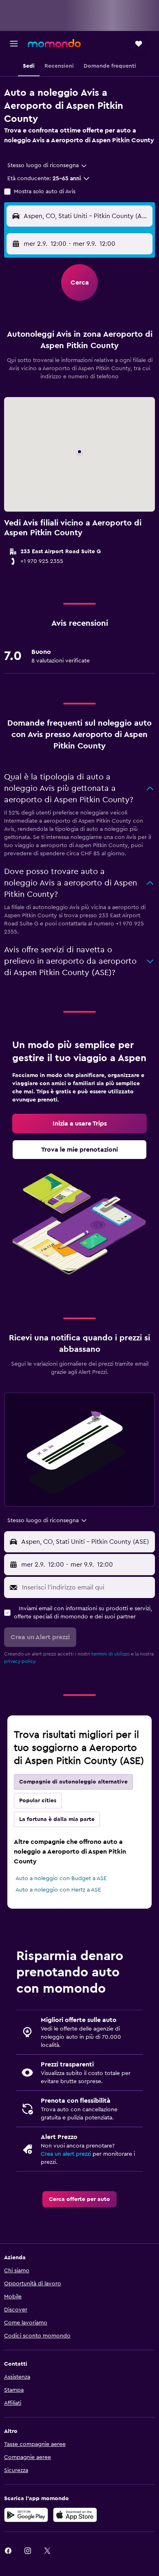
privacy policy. (20, 1661)
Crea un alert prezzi (66, 2154)
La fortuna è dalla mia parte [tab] (57, 1819)
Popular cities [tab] (38, 1801)
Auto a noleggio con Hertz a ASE (58, 1890)
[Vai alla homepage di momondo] (54, 43)
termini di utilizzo (110, 1654)
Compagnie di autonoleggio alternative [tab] (73, 1782)
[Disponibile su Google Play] (26, 2515)
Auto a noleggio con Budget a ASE (61, 1878)
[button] (14, 44)
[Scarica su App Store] (75, 2515)
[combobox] (47, 166)
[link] (79, 1124)
